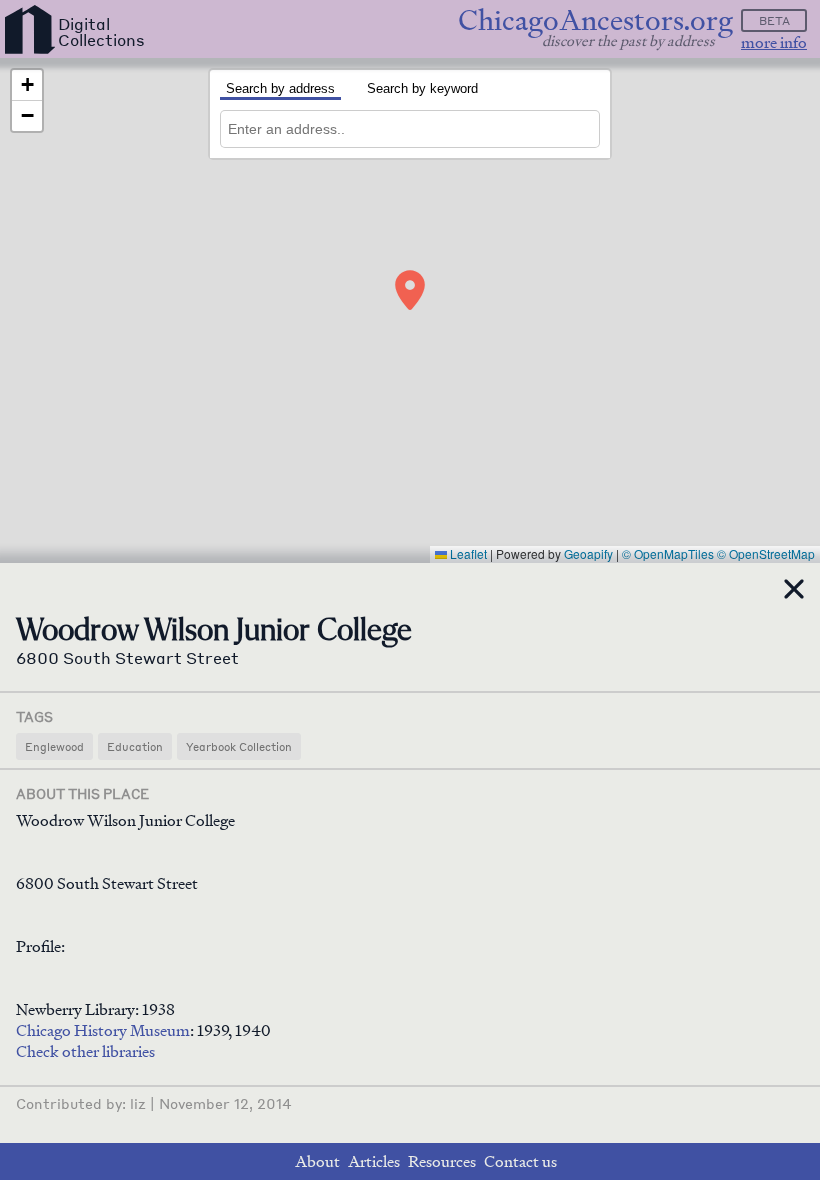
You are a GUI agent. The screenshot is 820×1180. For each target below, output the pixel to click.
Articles (374, 1161)
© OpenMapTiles (668, 553)
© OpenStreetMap (766, 553)
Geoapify (588, 553)
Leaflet (467, 553)
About (317, 1161)
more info (774, 42)
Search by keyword (422, 88)
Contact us (520, 1161)
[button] (410, 290)
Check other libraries (85, 1051)
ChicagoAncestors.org (595, 20)
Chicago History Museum (103, 1030)
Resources (442, 1161)
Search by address (280, 88)
